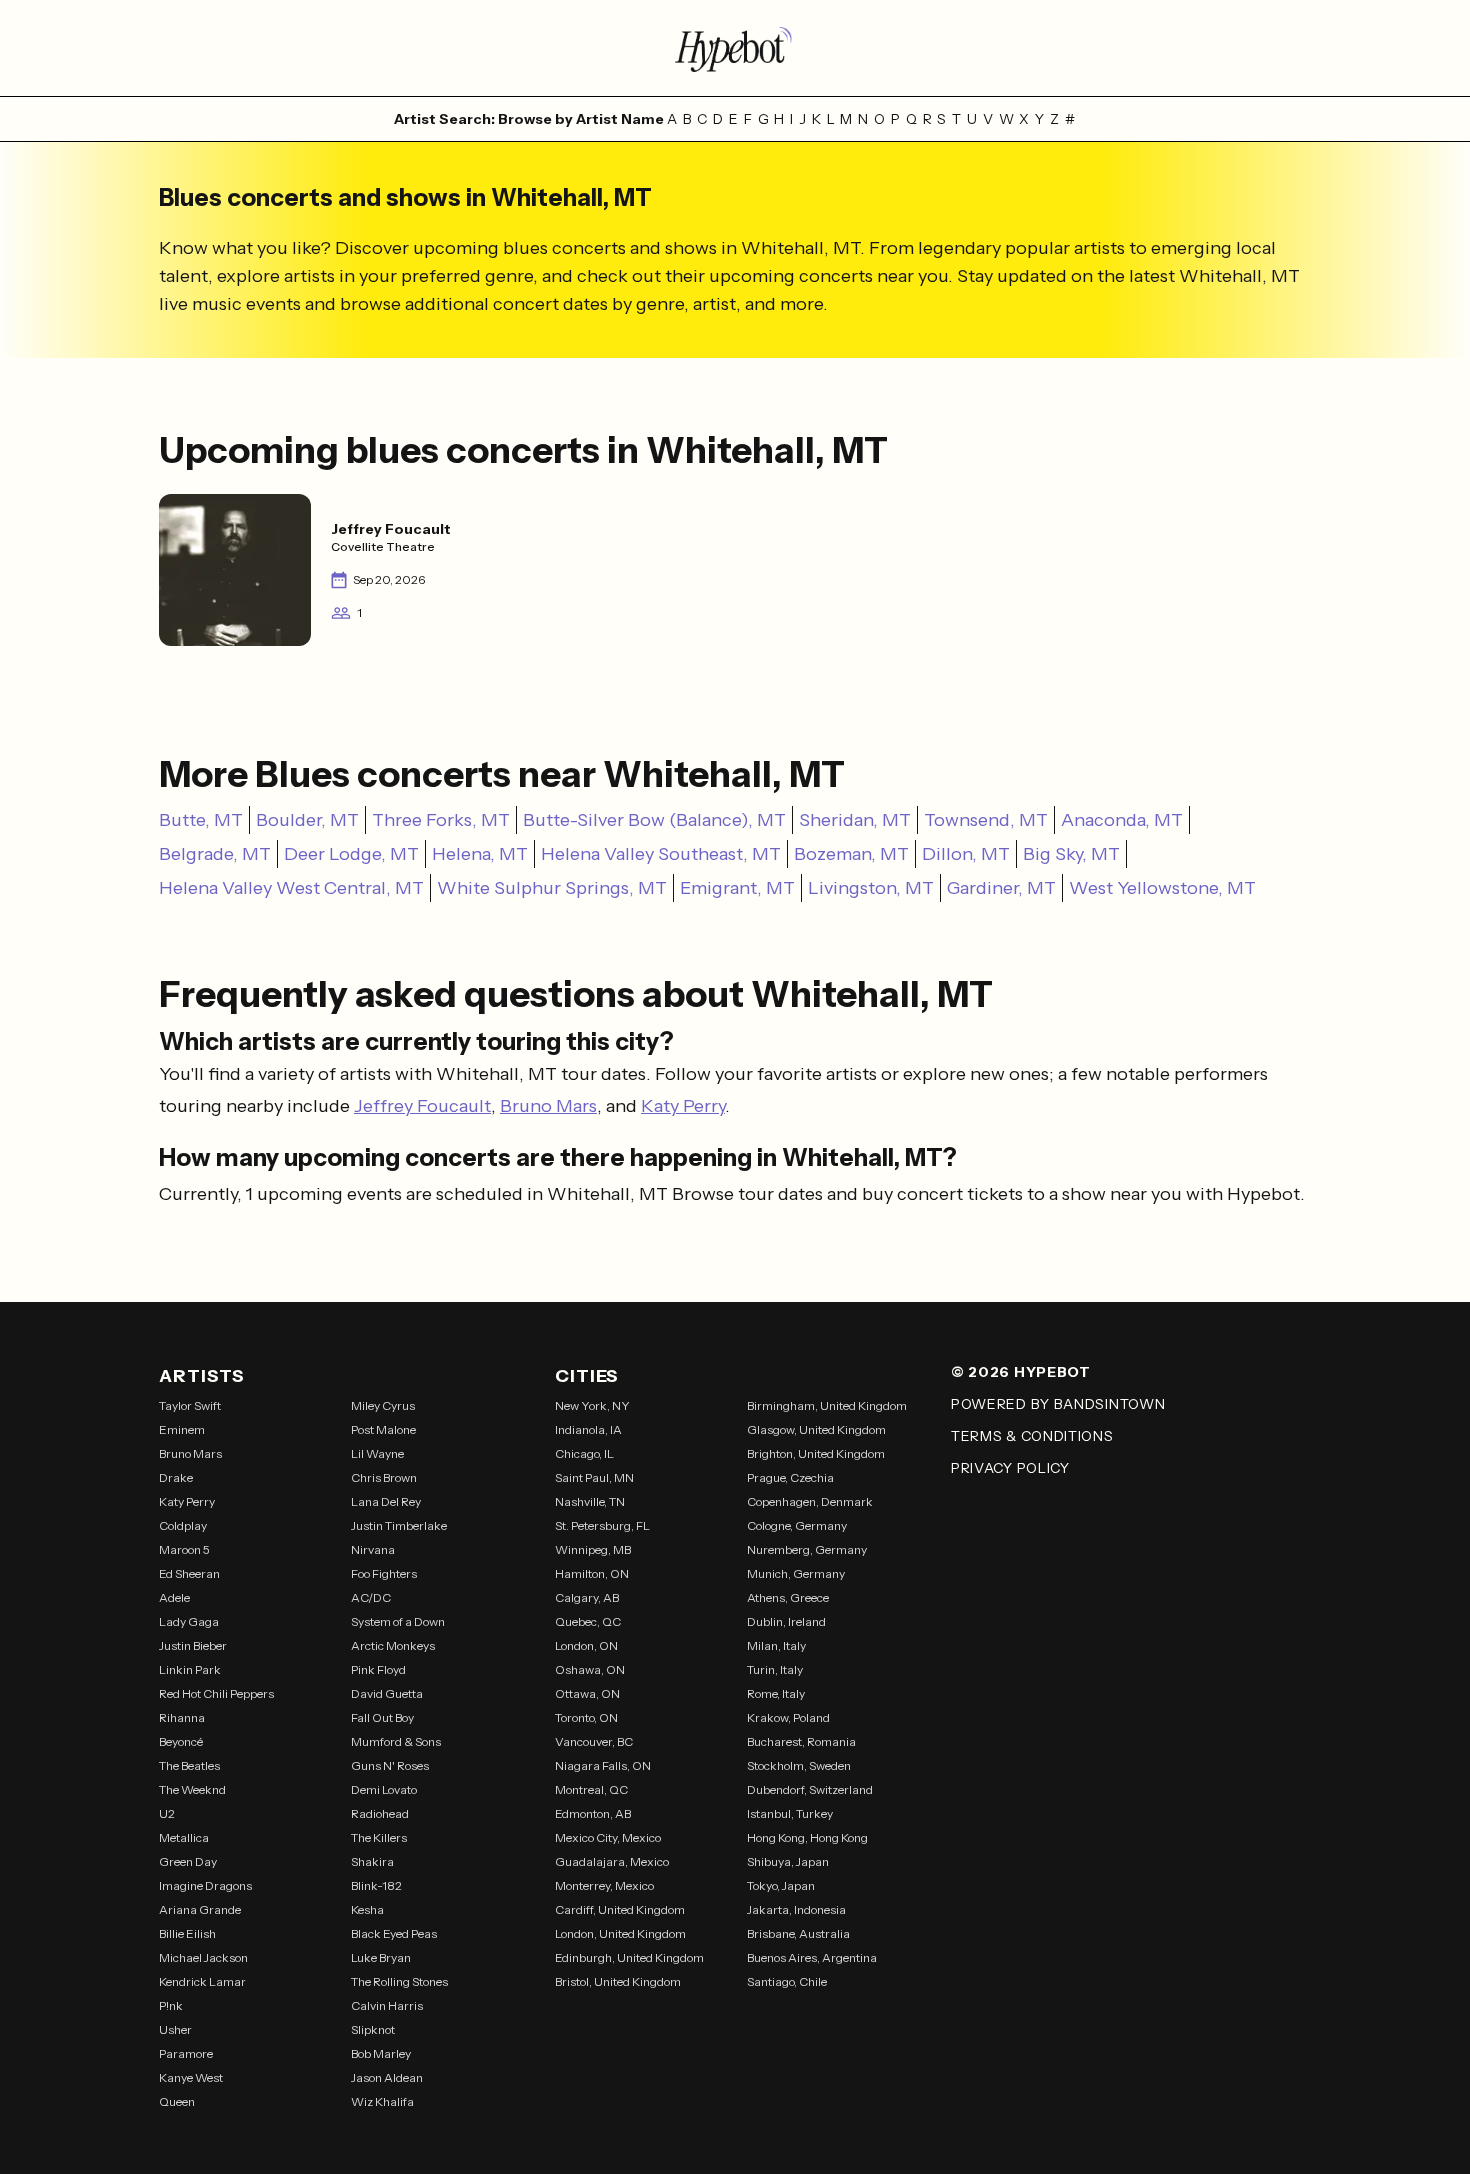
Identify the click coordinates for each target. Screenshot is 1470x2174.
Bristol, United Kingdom (618, 1981)
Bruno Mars (548, 1106)
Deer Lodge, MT (351, 854)
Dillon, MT (966, 854)
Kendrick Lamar (202, 1981)
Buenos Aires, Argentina (812, 1957)
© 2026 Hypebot (1021, 1372)
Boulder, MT (307, 820)
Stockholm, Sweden (799, 1765)
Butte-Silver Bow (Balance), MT (654, 820)
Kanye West (191, 2077)
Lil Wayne (377, 1453)
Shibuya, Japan (788, 1861)
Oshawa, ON (590, 1669)
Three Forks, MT (441, 820)
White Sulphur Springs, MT (552, 888)
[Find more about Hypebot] (735, 48)
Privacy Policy (1010, 1468)
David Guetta (387, 1693)
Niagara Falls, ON (603, 1765)
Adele (174, 1597)
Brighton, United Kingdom (816, 1453)
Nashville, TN (590, 1501)
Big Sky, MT (1071, 854)
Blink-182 (376, 1885)
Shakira (372, 1861)
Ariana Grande (200, 1909)
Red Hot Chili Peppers (216, 1693)
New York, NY (592, 1405)
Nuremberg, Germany (807, 1549)
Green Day (188, 1861)
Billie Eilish (187, 1933)
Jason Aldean (387, 2077)
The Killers (379, 1837)
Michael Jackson (203, 1957)
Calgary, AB (587, 1597)
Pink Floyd (378, 1669)
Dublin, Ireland (786, 1621)
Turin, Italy (775, 1669)
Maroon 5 (184, 1549)
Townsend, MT (986, 820)
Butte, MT (201, 820)
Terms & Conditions (1032, 1436)
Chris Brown (384, 1477)
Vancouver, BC (594, 1741)
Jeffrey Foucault (422, 1106)
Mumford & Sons (396, 1741)
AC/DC (371, 1597)
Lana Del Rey (386, 1501)
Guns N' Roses (390, 1765)
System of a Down (398, 1621)
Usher (175, 2029)
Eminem (182, 1429)
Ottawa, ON (587, 1693)
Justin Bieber (193, 1645)
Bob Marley (381, 2053)
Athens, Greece (788, 1597)
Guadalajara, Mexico (612, 1861)
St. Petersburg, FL (602, 1525)
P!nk (171, 2005)
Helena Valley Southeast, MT (661, 854)
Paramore (186, 2053)
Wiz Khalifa (382, 2101)
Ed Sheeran (189, 1573)
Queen (177, 2101)
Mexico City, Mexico (608, 1837)
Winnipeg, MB (593, 1549)
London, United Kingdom (620, 1933)
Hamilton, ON (592, 1573)
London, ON (586, 1645)
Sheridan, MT (855, 820)
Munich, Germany (796, 1573)
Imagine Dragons (205, 1885)
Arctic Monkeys (393, 1645)
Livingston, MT (871, 888)
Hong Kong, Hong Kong (807, 1837)
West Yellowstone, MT (1162, 888)
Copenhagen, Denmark (810, 1501)
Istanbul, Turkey (790, 1813)
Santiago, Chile (787, 1981)
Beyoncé (181, 1741)
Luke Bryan (381, 1957)
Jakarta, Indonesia (796, 1909)
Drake (176, 1477)
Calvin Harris (387, 2005)
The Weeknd (192, 1789)
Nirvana (373, 1549)
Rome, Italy (776, 1693)
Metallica (184, 1837)
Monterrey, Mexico (604, 1885)
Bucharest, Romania (801, 1741)
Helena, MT (480, 854)
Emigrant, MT (737, 888)
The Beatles (189, 1765)
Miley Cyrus (383, 1405)
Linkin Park (190, 1669)
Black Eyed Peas (394, 1933)
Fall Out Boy (382, 1717)
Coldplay (183, 1525)
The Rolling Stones (399, 1981)
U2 (167, 1813)
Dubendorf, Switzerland (810, 1789)
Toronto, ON (586, 1717)
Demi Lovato (384, 1789)
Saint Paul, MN (594, 1477)
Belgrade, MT (215, 854)
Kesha (367, 1909)
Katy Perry (683, 1106)
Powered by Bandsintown (1058, 1404)
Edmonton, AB (593, 1813)
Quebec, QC (588, 1621)
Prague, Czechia (790, 1477)
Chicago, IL (584, 1453)
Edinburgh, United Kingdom (629, 1957)
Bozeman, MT (851, 854)
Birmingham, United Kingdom (827, 1405)
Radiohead (380, 1813)
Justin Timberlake (399, 1525)
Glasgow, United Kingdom (816, 1429)
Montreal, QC (591, 1789)
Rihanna (182, 1717)
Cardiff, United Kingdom (620, 1909)
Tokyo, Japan (781, 1885)
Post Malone (383, 1429)
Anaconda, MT (1122, 820)
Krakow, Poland (788, 1717)
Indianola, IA (588, 1429)
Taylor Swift (190, 1405)
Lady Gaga (189, 1621)
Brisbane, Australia (798, 1933)
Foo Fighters (384, 1573)
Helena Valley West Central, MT (291, 888)
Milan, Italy (776, 1645)
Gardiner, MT (1001, 888)
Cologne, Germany (797, 1525)
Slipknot (373, 2029)
